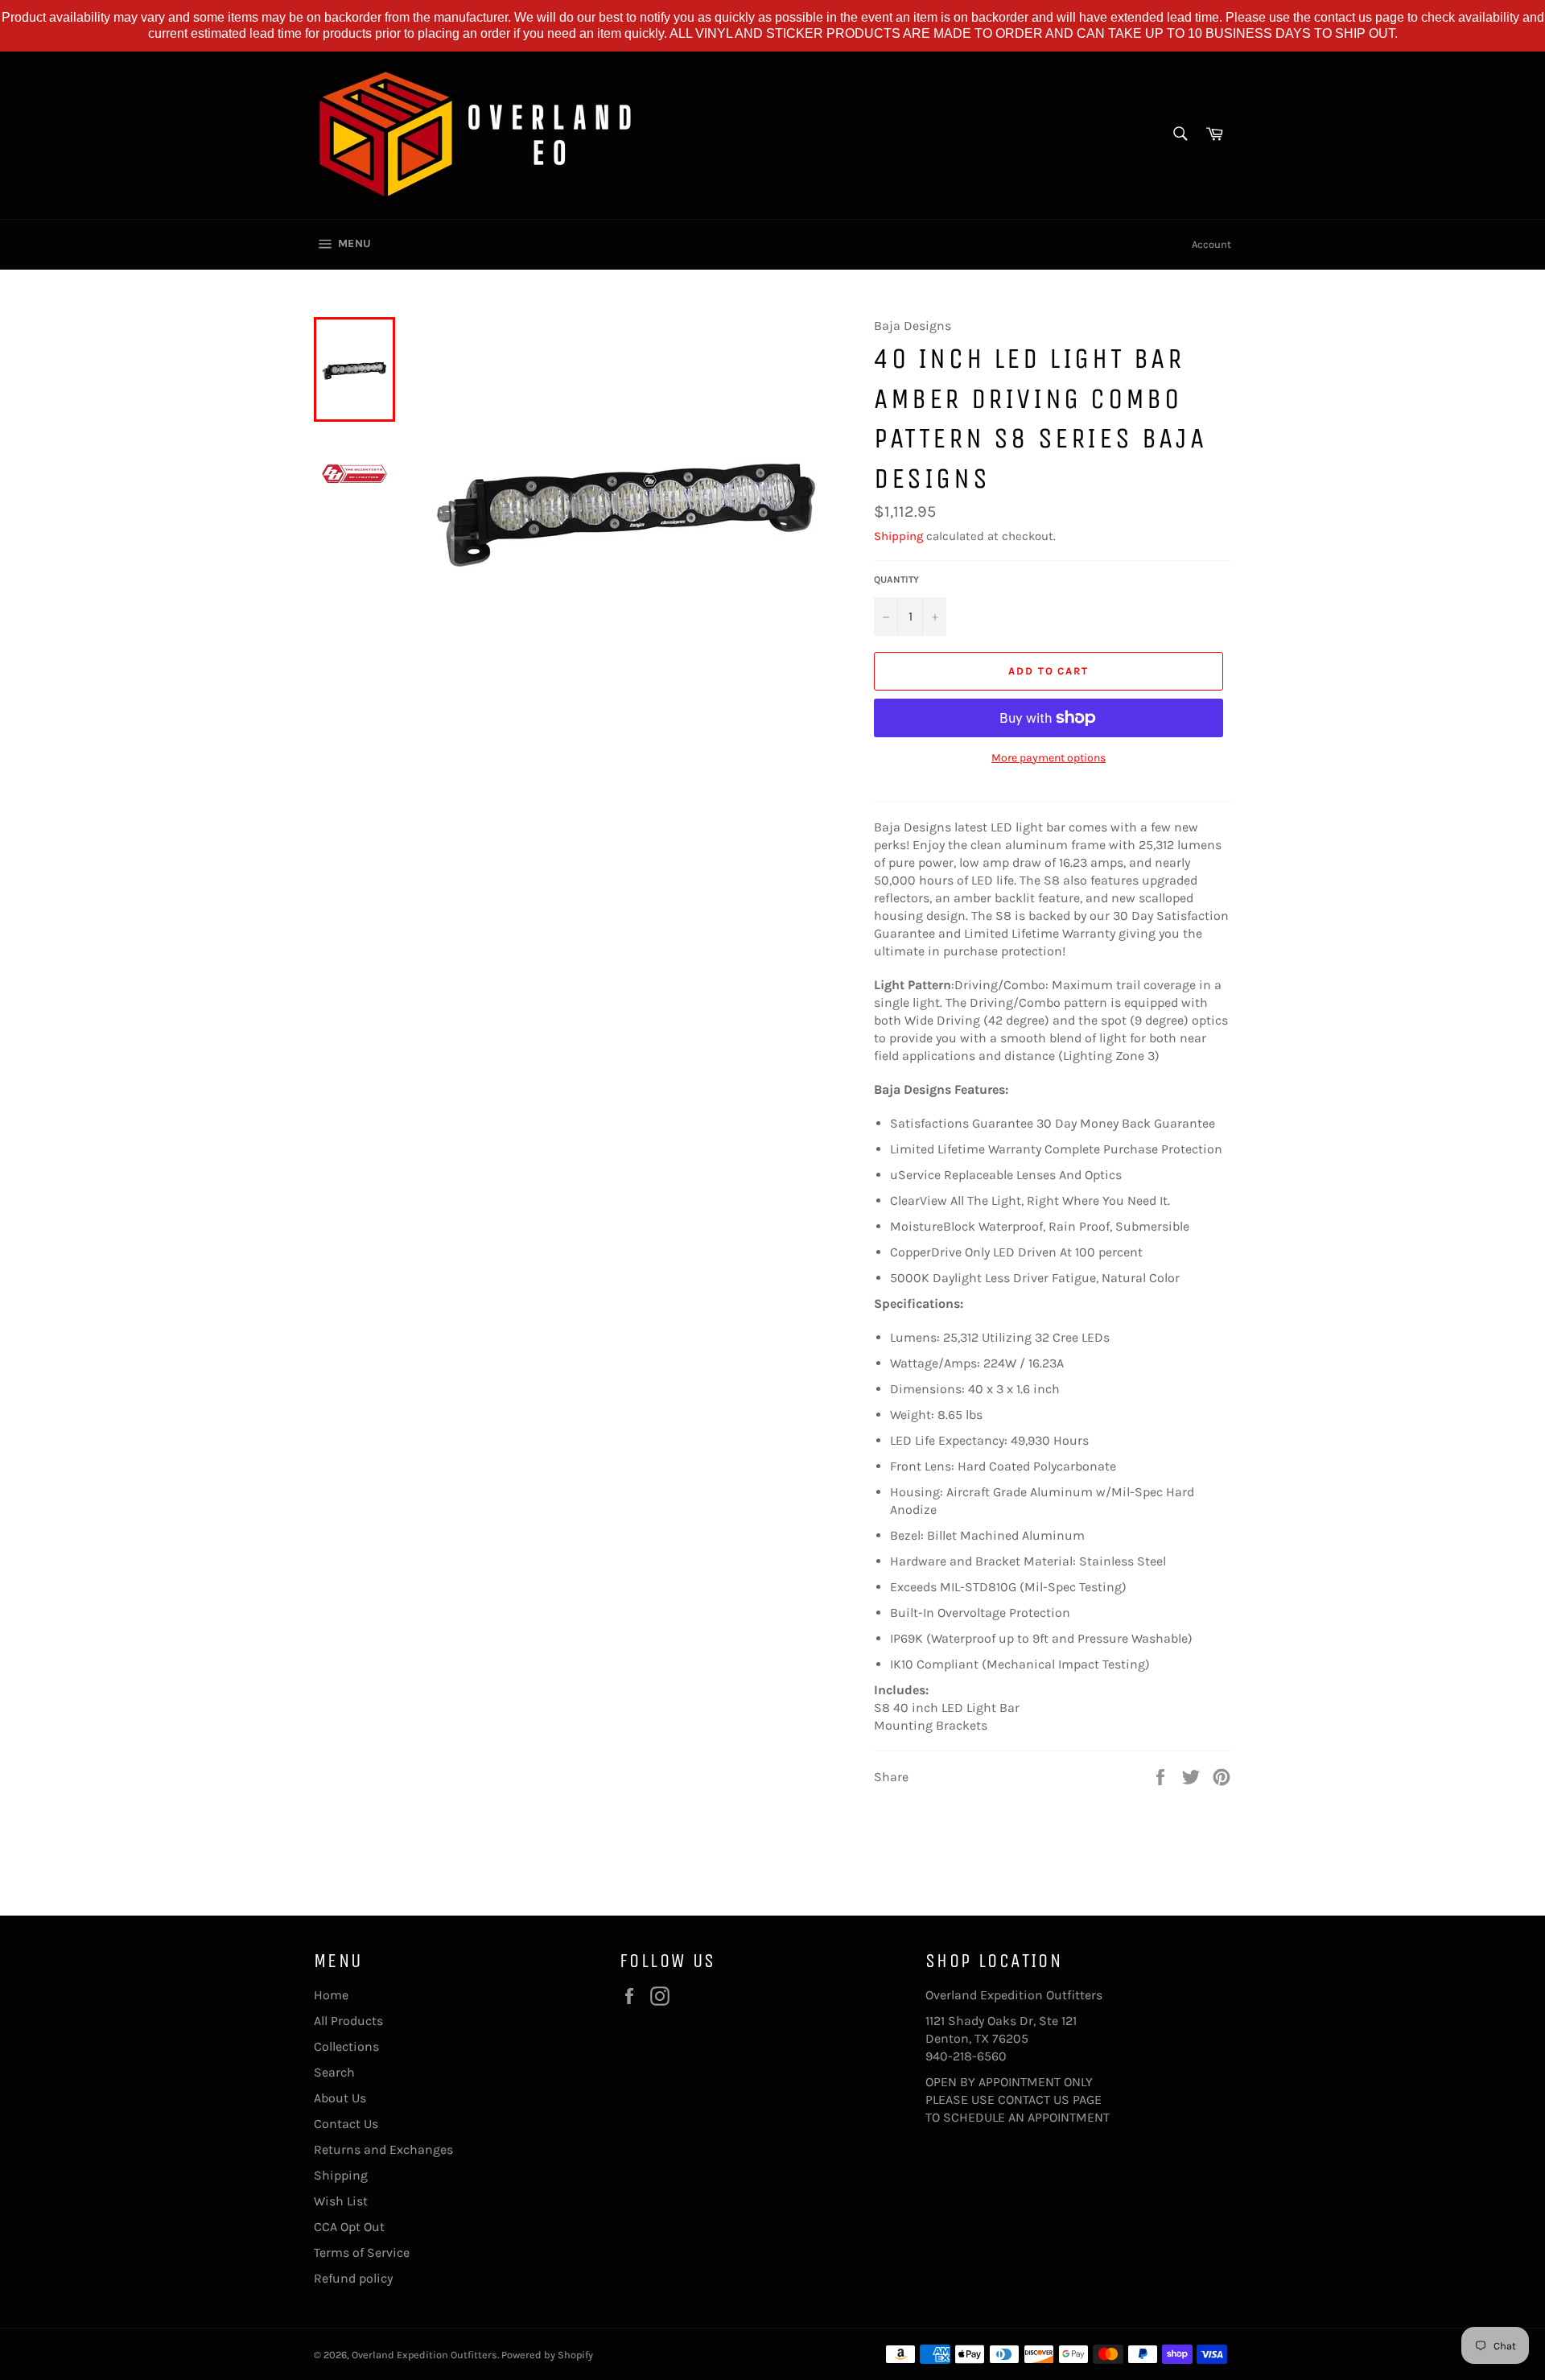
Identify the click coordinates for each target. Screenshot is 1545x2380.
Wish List (341, 2201)
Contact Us (346, 2124)
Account (1211, 244)
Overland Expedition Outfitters (424, 2355)
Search (334, 2072)
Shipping (898, 536)
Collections (346, 2046)
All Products (348, 2021)
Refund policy (353, 2278)
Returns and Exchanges (383, 2149)
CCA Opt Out (349, 2227)
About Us (340, 2098)
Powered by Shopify (547, 2355)
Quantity (896, 580)
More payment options (1049, 758)
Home (331, 1995)
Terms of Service (362, 2252)
